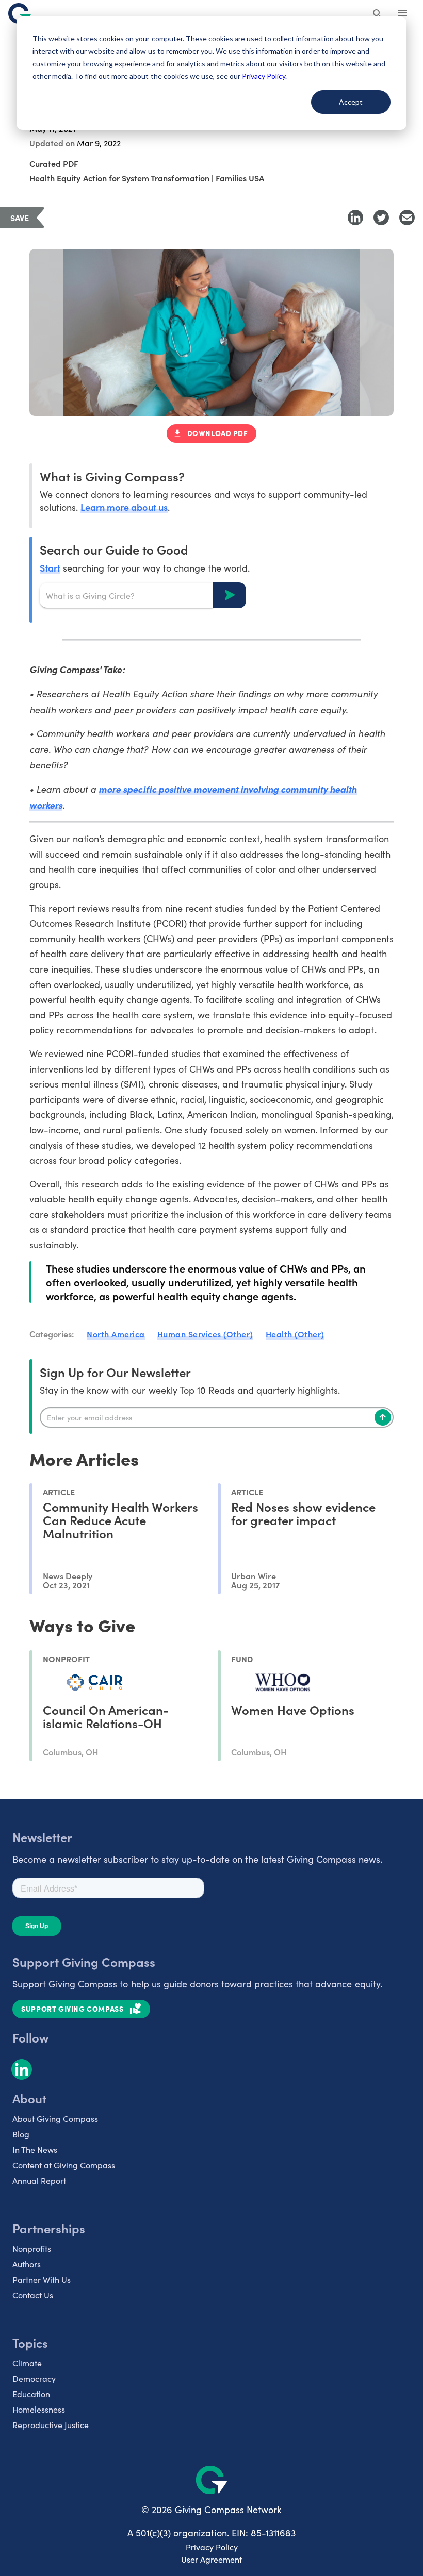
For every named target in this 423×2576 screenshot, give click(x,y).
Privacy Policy (212, 2547)
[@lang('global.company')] (20, 13)
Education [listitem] (31, 2394)
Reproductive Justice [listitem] (51, 2425)
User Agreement (211, 2559)
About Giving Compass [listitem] (55, 2119)
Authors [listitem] (27, 2264)
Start (50, 568)
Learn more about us (124, 507)
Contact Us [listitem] (33, 2295)
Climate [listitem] (27, 2363)
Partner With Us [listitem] (42, 2279)
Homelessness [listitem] (39, 2409)
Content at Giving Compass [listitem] (64, 2165)
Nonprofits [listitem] (32, 2248)
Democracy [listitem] (34, 2378)
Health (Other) (295, 1334)
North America (116, 1334)
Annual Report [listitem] (39, 2180)
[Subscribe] (383, 1417)
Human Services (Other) (205, 1334)
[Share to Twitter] (381, 218)
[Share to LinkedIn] (355, 218)
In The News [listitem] (35, 2150)
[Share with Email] (407, 218)
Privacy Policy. (264, 76)
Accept (351, 102)
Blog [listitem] (21, 2134)
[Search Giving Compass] (378, 14)
